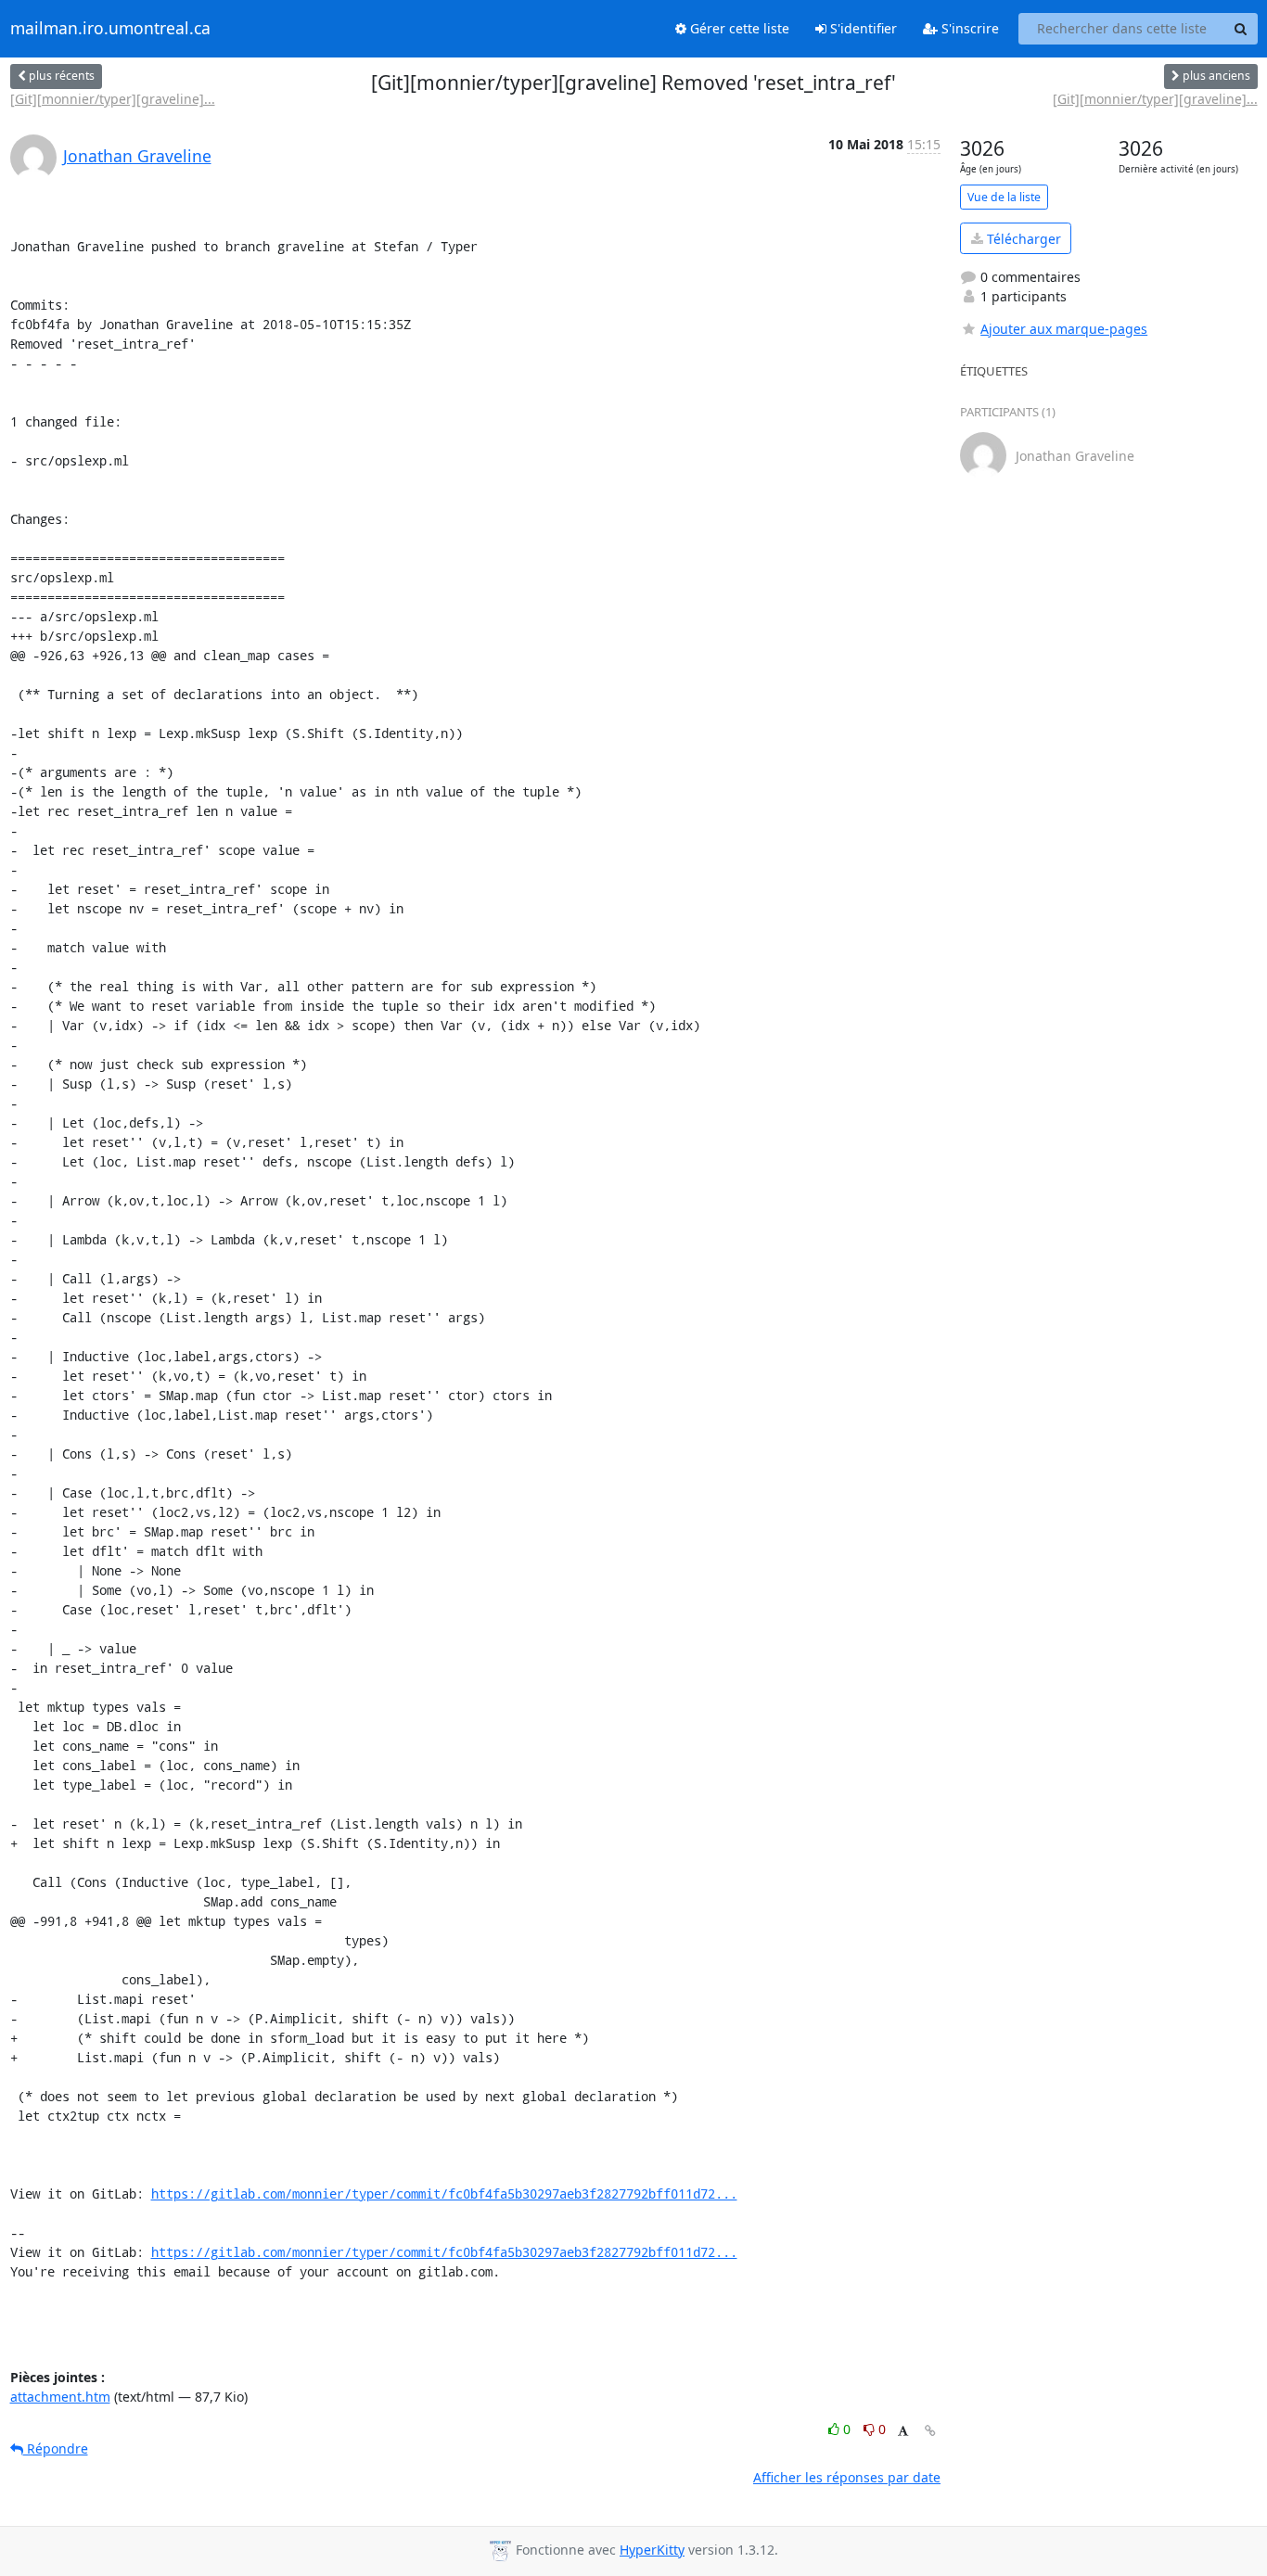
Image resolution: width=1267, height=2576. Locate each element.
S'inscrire (968, 28)
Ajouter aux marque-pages (1064, 329)
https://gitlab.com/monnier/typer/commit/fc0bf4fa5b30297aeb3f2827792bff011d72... (444, 2193)
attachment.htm (60, 2397)
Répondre (56, 2448)
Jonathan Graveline (137, 156)
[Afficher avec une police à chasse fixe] (903, 2432)
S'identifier (862, 28)
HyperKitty (652, 2550)
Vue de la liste (1004, 197)
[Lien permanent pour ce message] (930, 2431)
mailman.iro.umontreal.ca (110, 29)
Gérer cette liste (738, 28)
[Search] (1241, 29)
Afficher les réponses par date (847, 2477)
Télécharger (1022, 239)
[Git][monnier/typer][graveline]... (113, 99)
